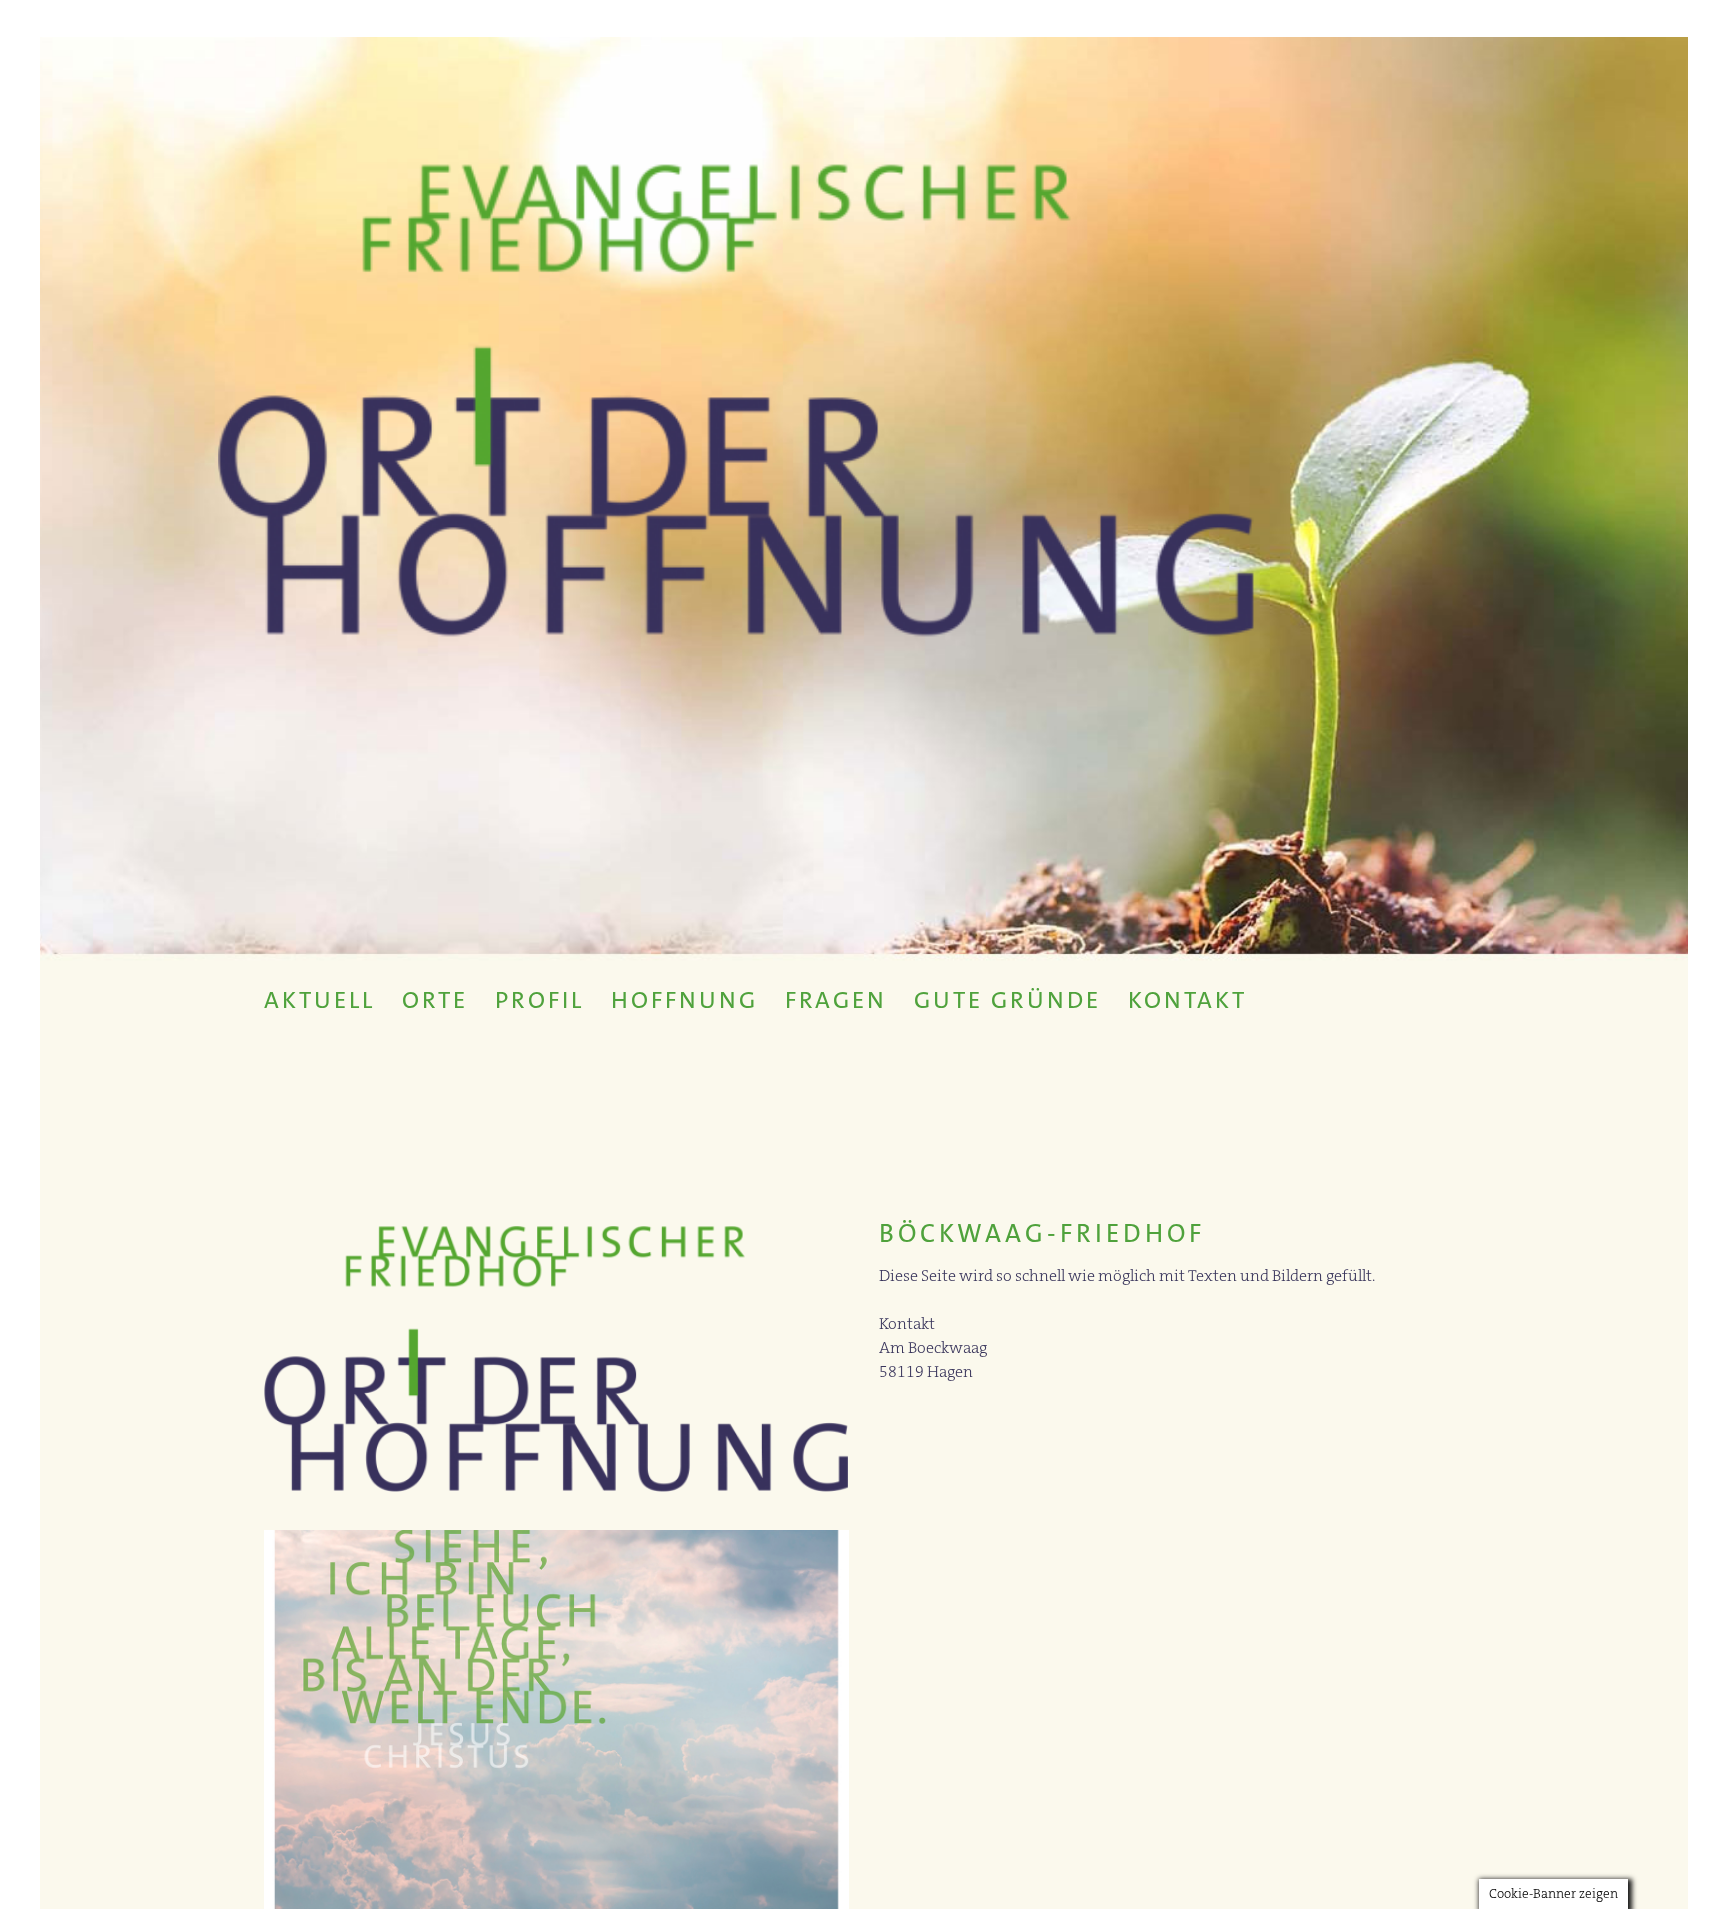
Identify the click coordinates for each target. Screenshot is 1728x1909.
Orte (435, 1000)
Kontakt (1187, 1000)
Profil (539, 1000)
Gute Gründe (1007, 1000)
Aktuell (319, 1000)
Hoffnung (684, 1000)
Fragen (836, 1000)
